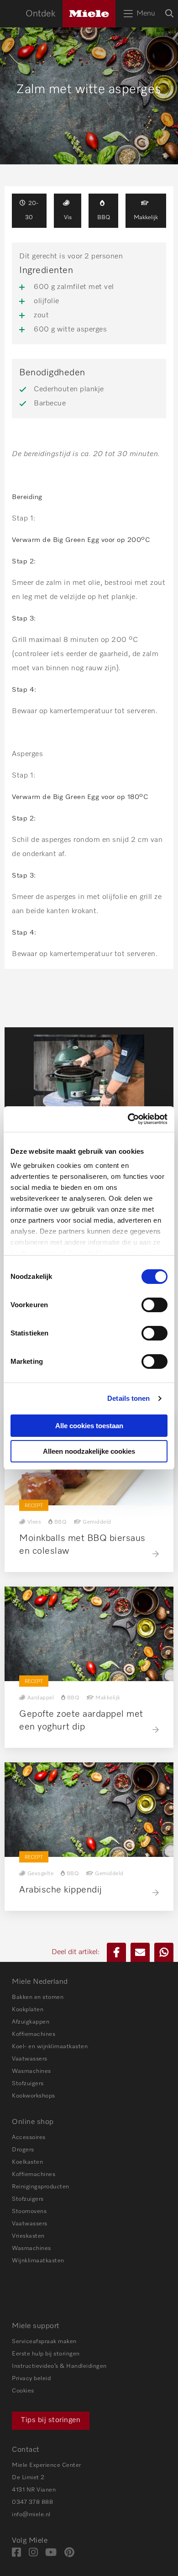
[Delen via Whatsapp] (164, 1952)
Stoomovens (29, 2211)
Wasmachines (31, 2071)
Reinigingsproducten (41, 2187)
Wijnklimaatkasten (38, 2261)
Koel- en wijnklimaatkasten (50, 2047)
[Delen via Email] (140, 1952)
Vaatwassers (30, 2059)
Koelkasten (27, 2162)
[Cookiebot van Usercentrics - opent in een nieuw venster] (128, 1119)
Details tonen (128, 1398)
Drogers (23, 2150)
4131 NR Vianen (34, 2490)
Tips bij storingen (51, 2420)
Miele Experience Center (47, 2465)
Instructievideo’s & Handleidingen (59, 2366)
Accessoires (29, 2137)
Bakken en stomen (38, 1997)
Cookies (23, 2391)
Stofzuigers (28, 2084)
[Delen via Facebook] (116, 1952)
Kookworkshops (34, 2096)
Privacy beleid (31, 2379)
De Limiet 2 (28, 2478)
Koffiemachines (34, 2034)
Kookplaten (28, 2010)
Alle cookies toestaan (89, 1426)
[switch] (154, 1305)
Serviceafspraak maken (44, 2342)
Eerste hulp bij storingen (46, 2354)
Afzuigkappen (31, 2022)
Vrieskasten (28, 2236)
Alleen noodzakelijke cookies (89, 1451)
